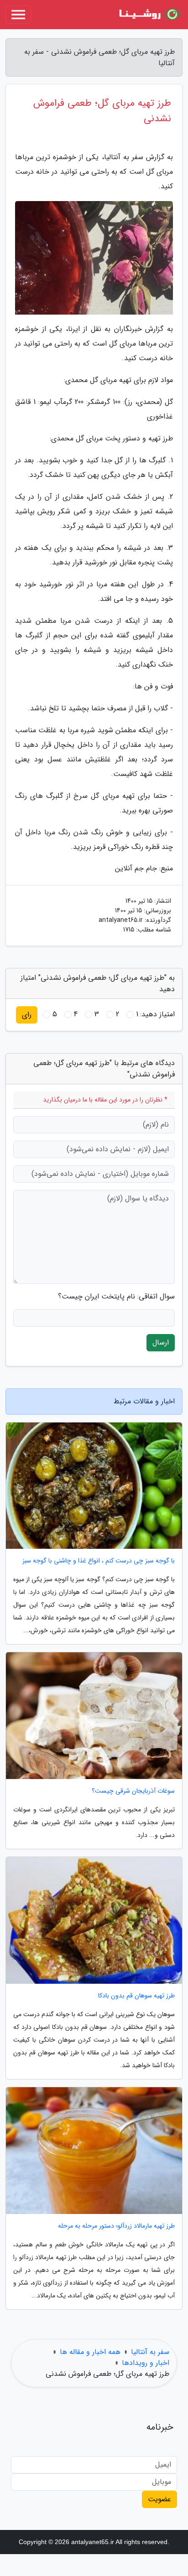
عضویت (159, 2499)
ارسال (161, 1342)
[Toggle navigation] (18, 15)
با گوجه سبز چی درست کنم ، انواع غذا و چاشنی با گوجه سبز (99, 1561)
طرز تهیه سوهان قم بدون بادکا (136, 1996)
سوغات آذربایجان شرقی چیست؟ (133, 1791)
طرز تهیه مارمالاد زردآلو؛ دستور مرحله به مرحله (116, 2226)
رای (27, 1015)
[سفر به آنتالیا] (149, 15)
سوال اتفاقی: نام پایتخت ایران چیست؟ (116, 1297)
